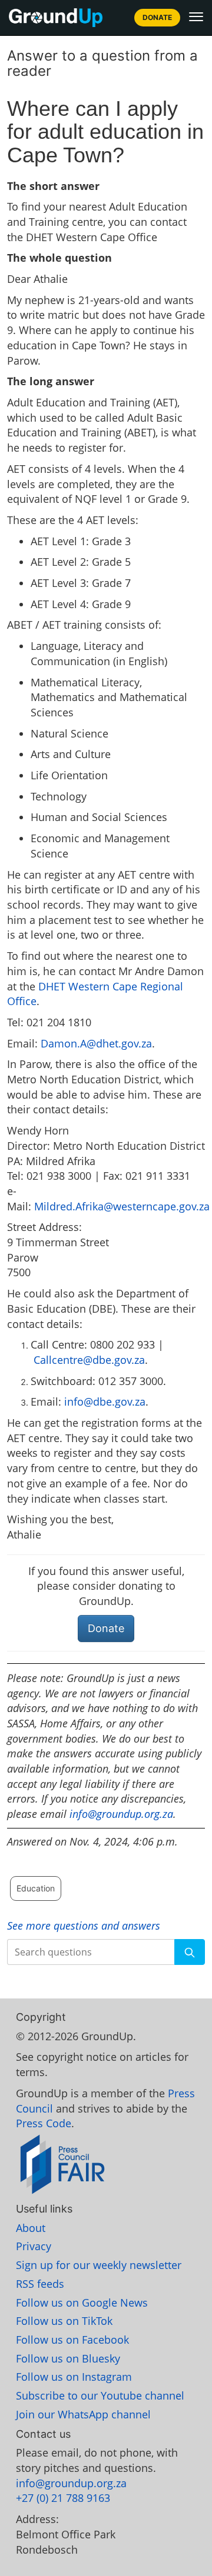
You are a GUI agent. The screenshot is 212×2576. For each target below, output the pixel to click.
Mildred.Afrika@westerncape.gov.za (122, 1206)
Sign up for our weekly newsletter (99, 2265)
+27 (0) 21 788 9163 (63, 2498)
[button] (196, 16)
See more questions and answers (84, 1926)
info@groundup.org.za (121, 1814)
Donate (157, 17)
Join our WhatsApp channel (83, 2414)
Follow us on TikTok (64, 2321)
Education (36, 1888)
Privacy (34, 2246)
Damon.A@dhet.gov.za (96, 1043)
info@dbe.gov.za (105, 1402)
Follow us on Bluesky (68, 2358)
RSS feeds (40, 2284)
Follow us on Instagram (74, 2377)
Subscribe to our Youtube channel (100, 2395)
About (31, 2228)
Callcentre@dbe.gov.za (89, 1360)
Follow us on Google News (82, 2303)
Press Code (44, 2123)
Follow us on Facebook (72, 2340)
